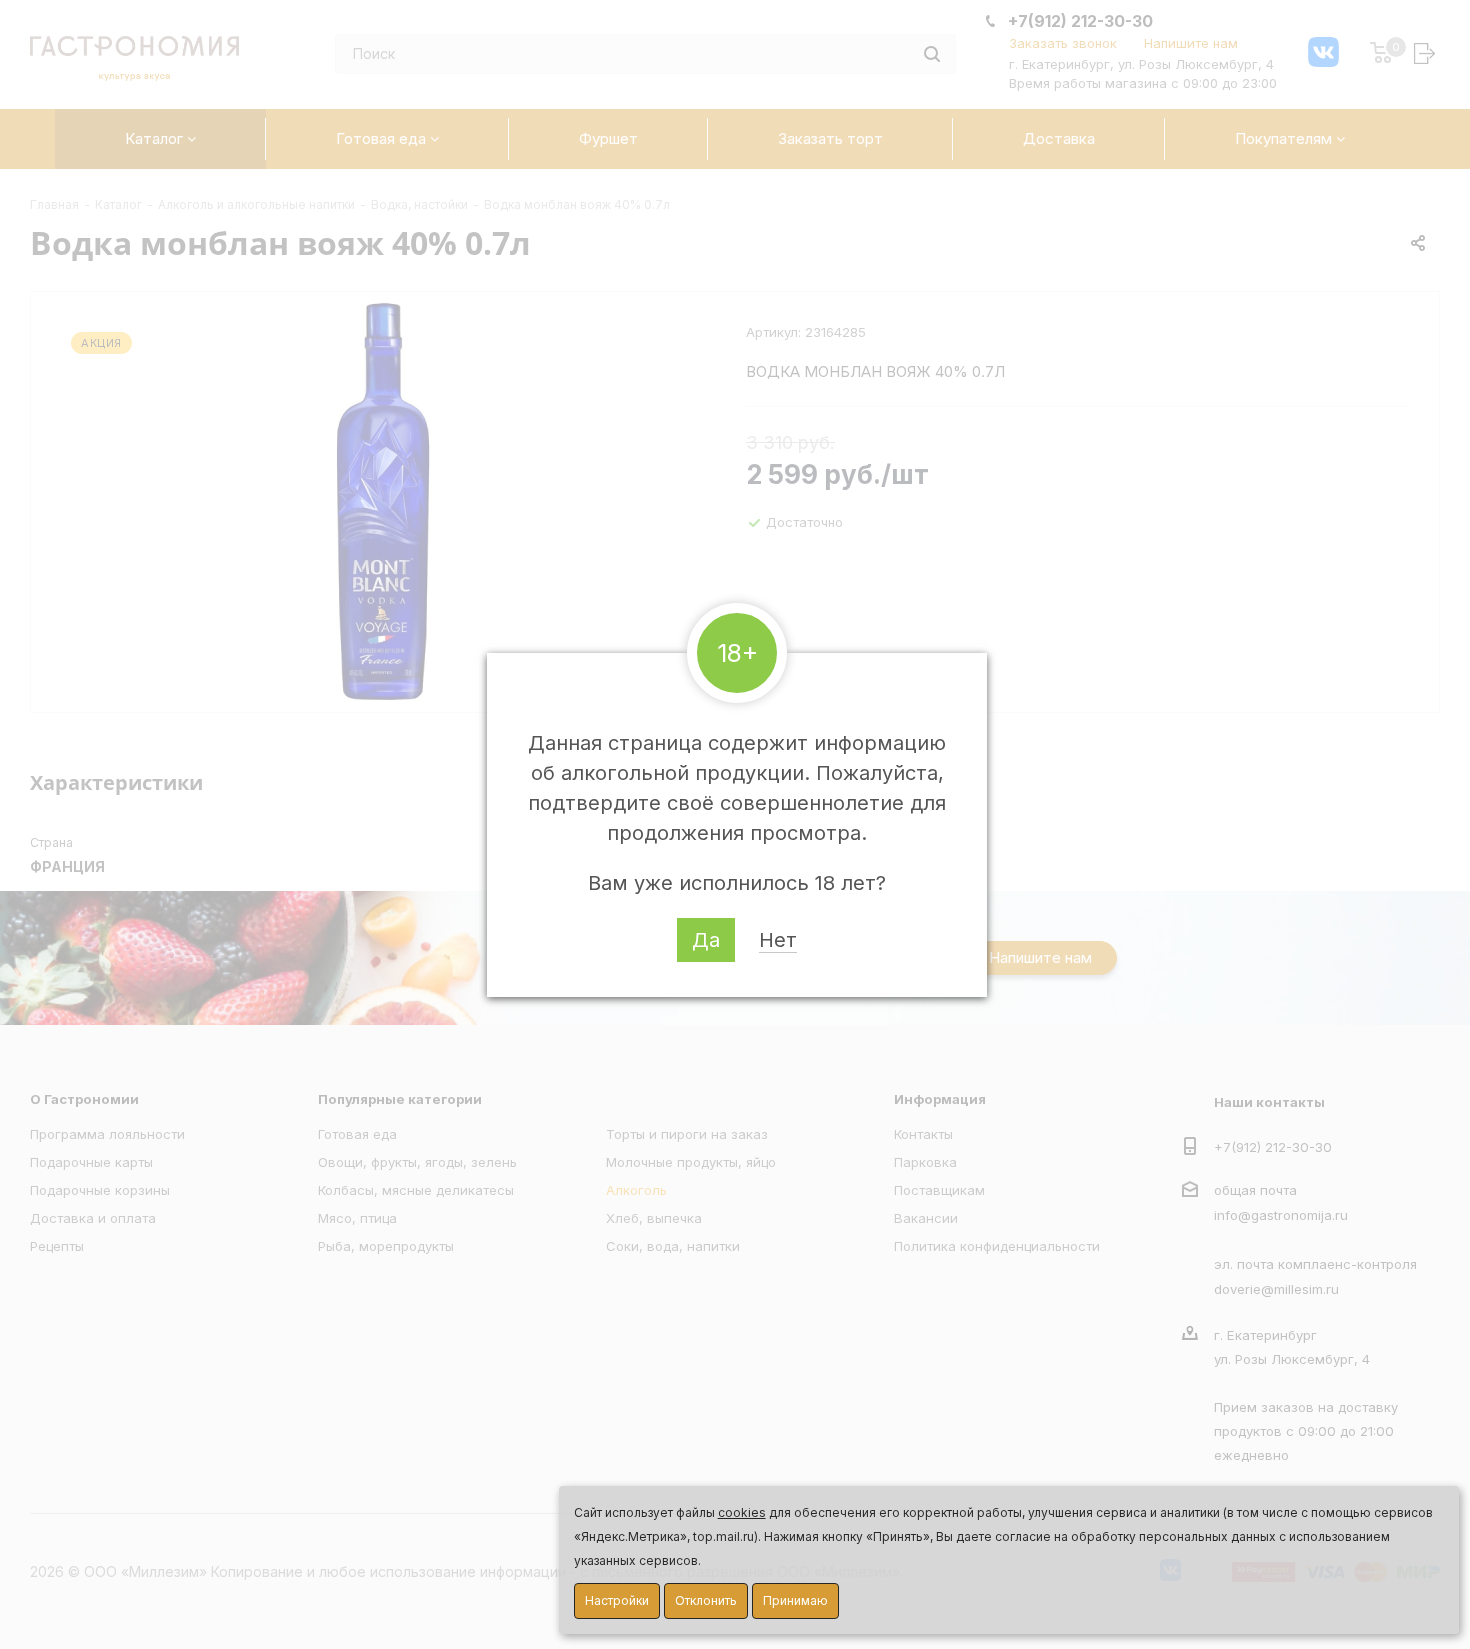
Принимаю (795, 1600)
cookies (742, 1512)
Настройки (617, 1600)
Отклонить (706, 1600)
